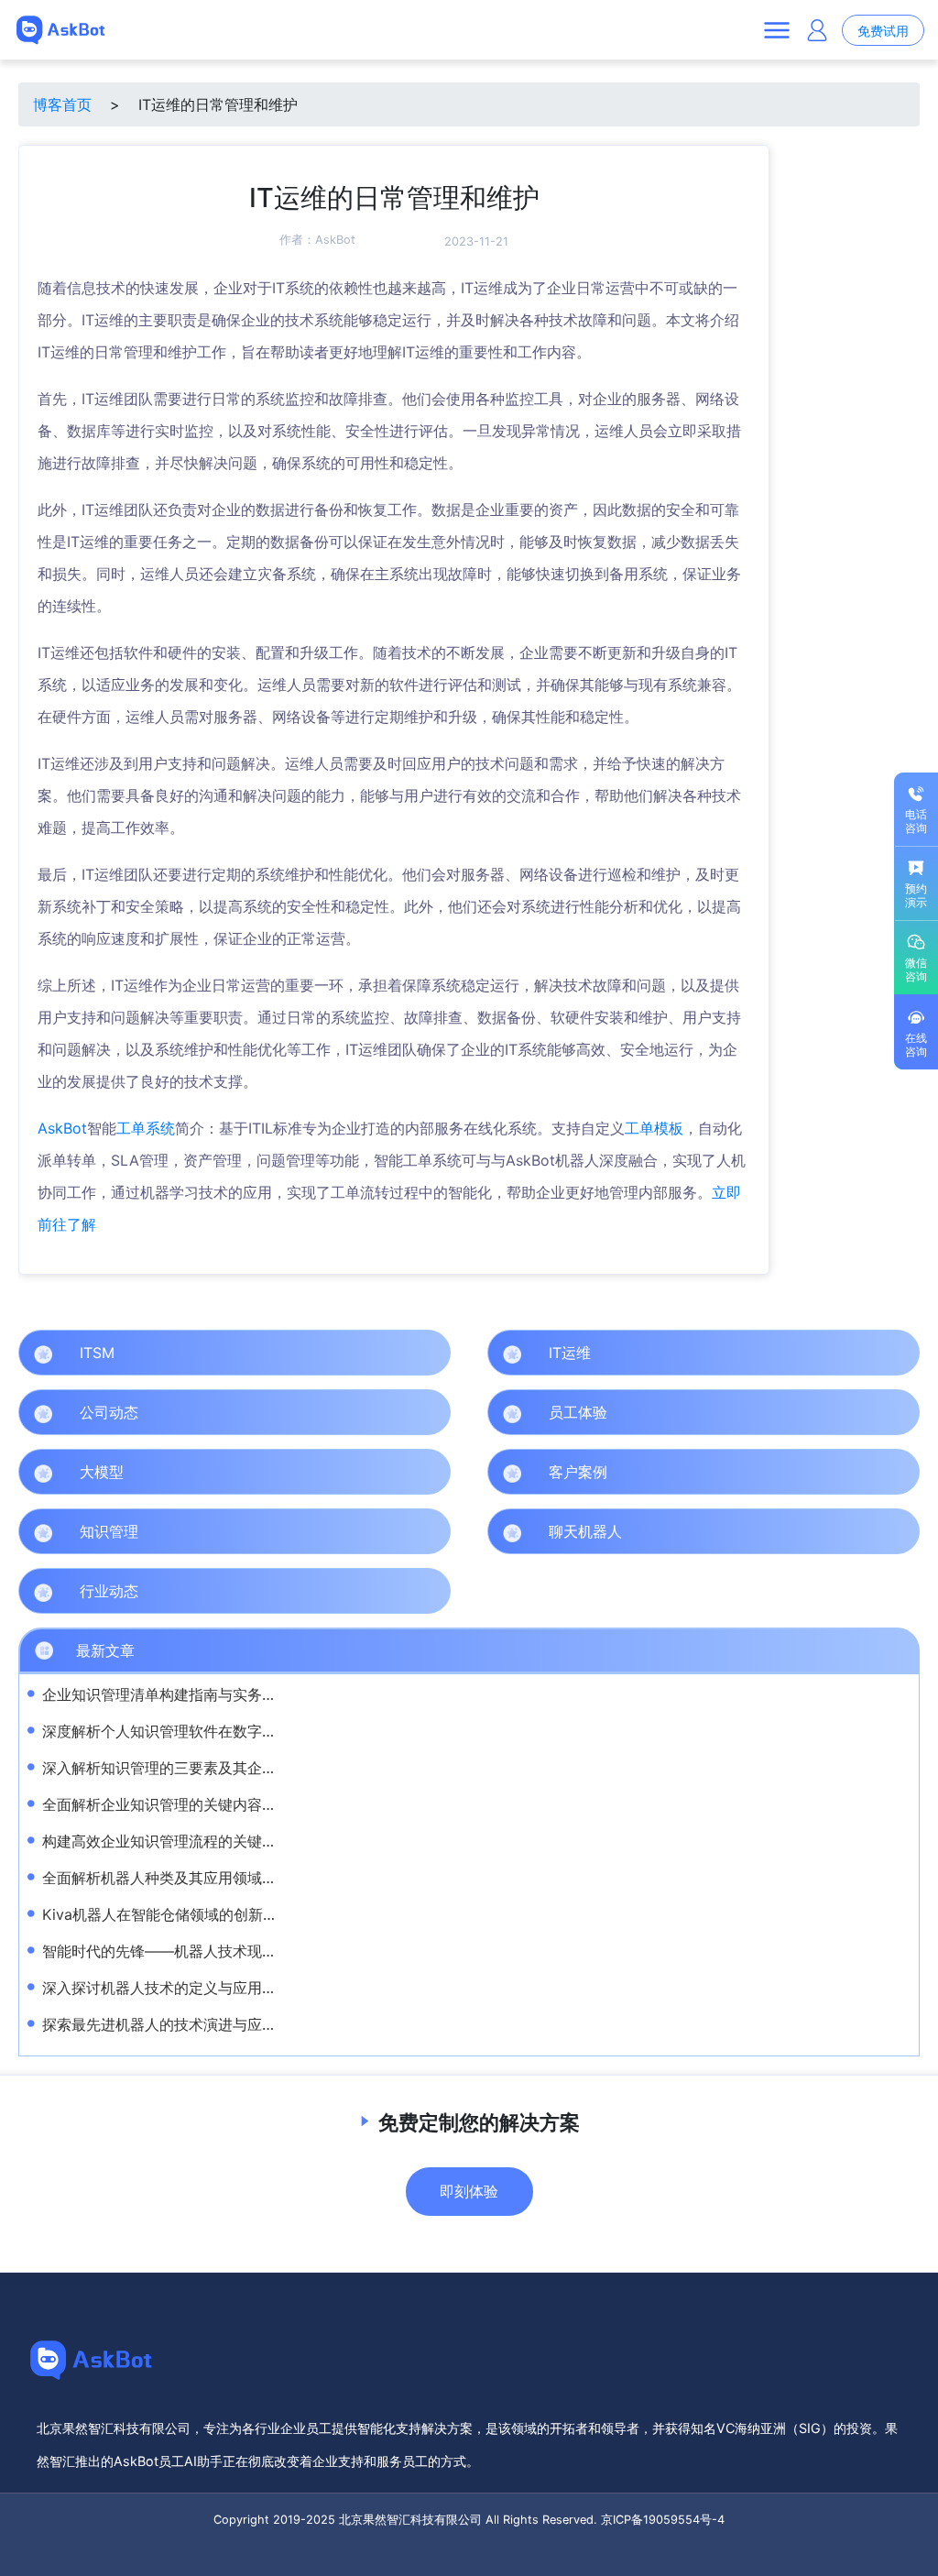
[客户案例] (902, 1472)
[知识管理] (433, 1531)
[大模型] (433, 1472)
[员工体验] (902, 1412)
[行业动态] (433, 1591)
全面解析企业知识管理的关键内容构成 (167, 1804)
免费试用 (883, 31)
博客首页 (62, 104)
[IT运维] (902, 1353)
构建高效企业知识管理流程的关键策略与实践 (189, 1841)
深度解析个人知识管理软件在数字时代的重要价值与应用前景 (240, 1731)
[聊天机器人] (902, 1531)
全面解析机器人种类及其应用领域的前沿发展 (189, 1878)
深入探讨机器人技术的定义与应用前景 (167, 1988)
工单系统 (146, 1128)
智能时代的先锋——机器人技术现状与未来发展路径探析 (225, 1951)
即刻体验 (469, 2191)
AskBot (335, 240)
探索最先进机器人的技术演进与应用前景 (174, 2024)
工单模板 (654, 1128)
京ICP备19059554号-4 (663, 2520)
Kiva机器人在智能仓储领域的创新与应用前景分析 (204, 1914)
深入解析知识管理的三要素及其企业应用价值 (189, 1768)
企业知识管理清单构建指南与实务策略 (167, 1694)
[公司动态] (433, 1412)
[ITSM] (433, 1353)
